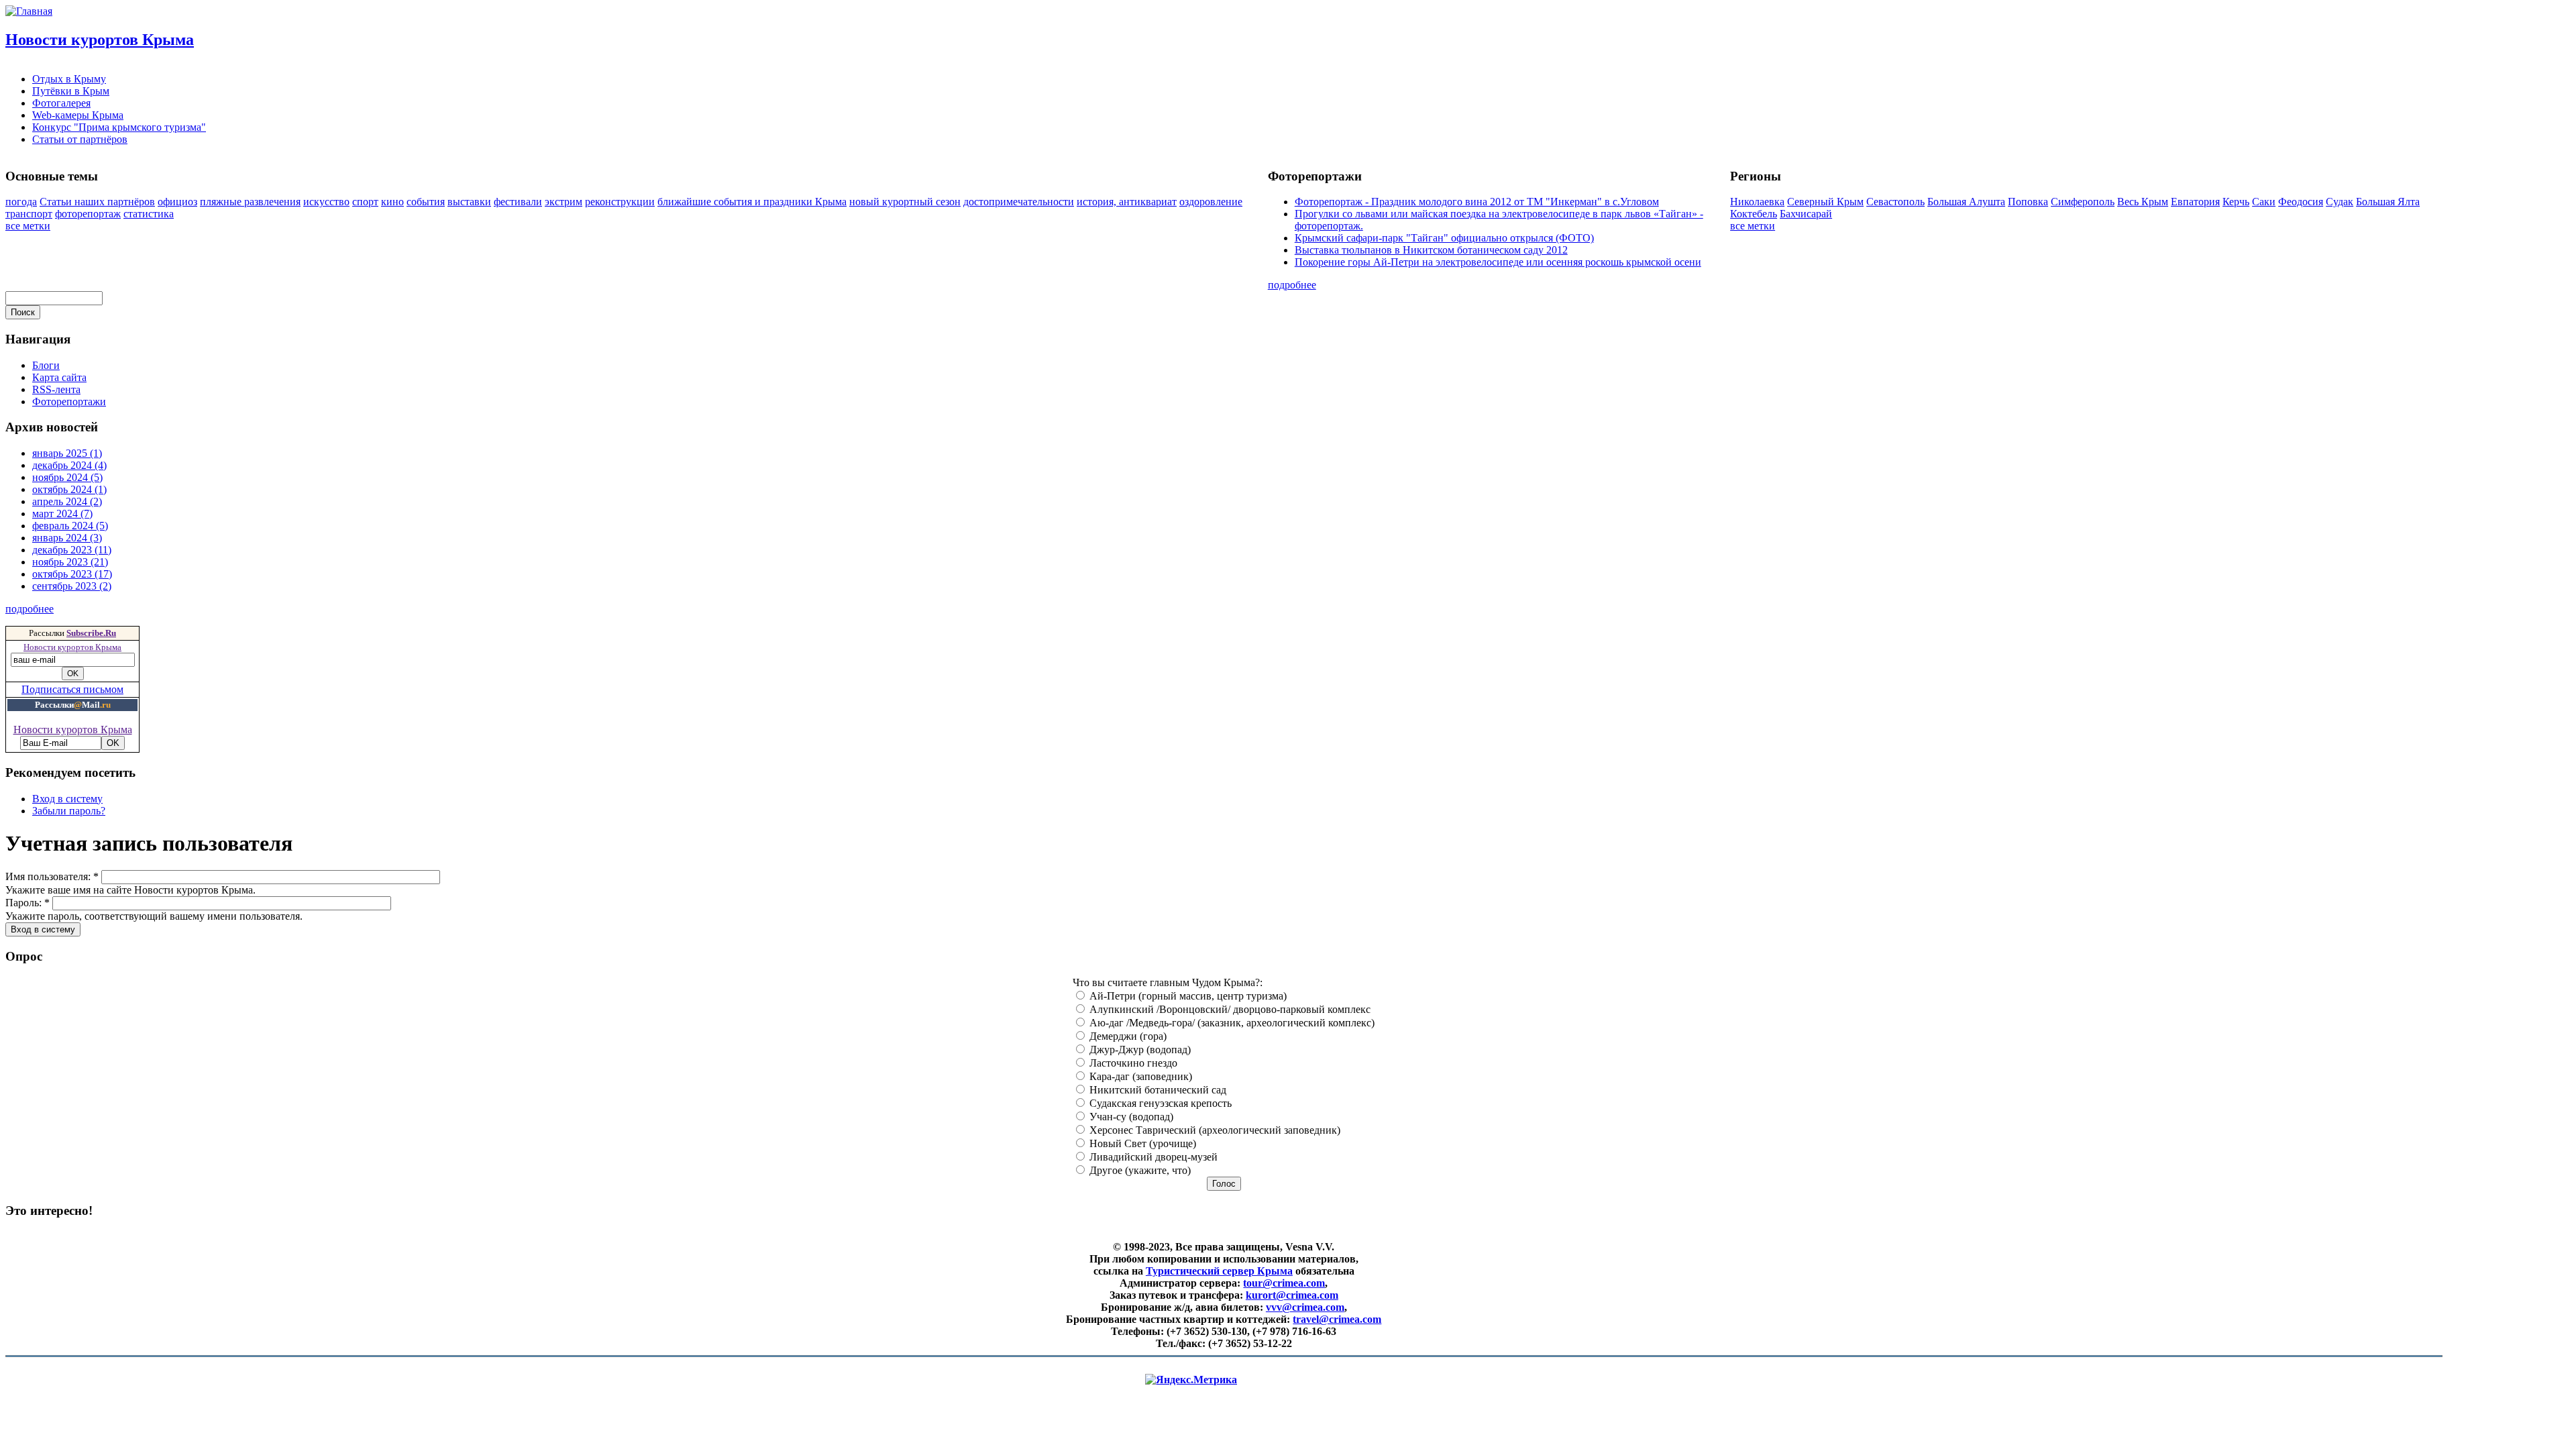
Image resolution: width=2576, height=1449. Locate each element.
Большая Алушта (1966, 202)
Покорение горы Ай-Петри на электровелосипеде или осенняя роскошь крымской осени (1498, 262)
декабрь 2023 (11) (72, 550)
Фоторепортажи (69, 401)
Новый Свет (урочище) (1141, 1143)
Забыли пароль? (69, 811)
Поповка (2028, 202)
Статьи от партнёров (80, 139)
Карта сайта (59, 377)
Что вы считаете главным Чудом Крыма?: (1168, 982)
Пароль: (28, 903)
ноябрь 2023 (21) (70, 562)
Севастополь (1895, 202)
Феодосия (2301, 202)
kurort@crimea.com (1292, 1295)
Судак (2340, 202)
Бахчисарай (1806, 214)
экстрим (563, 202)
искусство (326, 202)
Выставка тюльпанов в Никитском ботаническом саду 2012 (1431, 250)
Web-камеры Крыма (78, 115)
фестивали (518, 202)
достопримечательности (1019, 202)
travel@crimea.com (1337, 1319)
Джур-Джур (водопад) (1139, 1050)
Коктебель (1754, 214)
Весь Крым (2143, 202)
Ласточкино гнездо (1132, 1063)
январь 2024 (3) (67, 538)
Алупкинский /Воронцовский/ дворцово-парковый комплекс (1229, 1009)
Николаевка (1757, 202)
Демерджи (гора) (1127, 1036)
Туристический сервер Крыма (1219, 1271)
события (426, 202)
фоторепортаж (88, 214)
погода (21, 202)
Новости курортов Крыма (100, 40)
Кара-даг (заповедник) (1139, 1076)
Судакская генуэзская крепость (1159, 1103)
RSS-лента (56, 389)
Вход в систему (67, 799)
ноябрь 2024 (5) (67, 477)
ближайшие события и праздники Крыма (752, 202)
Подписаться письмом (72, 689)
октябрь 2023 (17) (72, 574)
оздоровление (1211, 202)
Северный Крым (1825, 202)
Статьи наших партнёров (97, 202)
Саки (2264, 202)
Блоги (46, 365)
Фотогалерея (61, 103)
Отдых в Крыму (69, 79)
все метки (28, 226)
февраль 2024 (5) (70, 526)
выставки (469, 202)
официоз (177, 202)
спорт (365, 202)
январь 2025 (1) (67, 453)
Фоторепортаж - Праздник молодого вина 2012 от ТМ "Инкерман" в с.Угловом (1477, 202)
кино (392, 202)
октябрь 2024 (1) (69, 489)
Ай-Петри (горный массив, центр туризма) (1187, 996)
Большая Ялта (2388, 202)
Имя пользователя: (52, 876)
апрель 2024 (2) (67, 501)
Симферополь (2083, 202)
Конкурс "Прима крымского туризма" (119, 127)
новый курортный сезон (905, 202)
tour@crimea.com (1284, 1283)
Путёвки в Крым (71, 91)
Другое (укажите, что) (1139, 1170)
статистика (149, 214)
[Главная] (29, 11)
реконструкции (620, 202)
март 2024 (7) (62, 514)
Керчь (2236, 202)
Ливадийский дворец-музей (1152, 1157)
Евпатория (2195, 202)
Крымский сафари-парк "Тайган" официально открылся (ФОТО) (1444, 238)
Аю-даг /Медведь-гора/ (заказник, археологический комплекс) (1231, 1023)
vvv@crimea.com (1305, 1307)
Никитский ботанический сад (1157, 1090)
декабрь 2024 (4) (69, 465)
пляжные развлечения (250, 202)
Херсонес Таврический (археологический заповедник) (1214, 1130)
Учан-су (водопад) (1130, 1117)
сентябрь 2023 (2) (72, 586)
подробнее (1292, 285)
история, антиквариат (1127, 202)
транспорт (29, 214)
